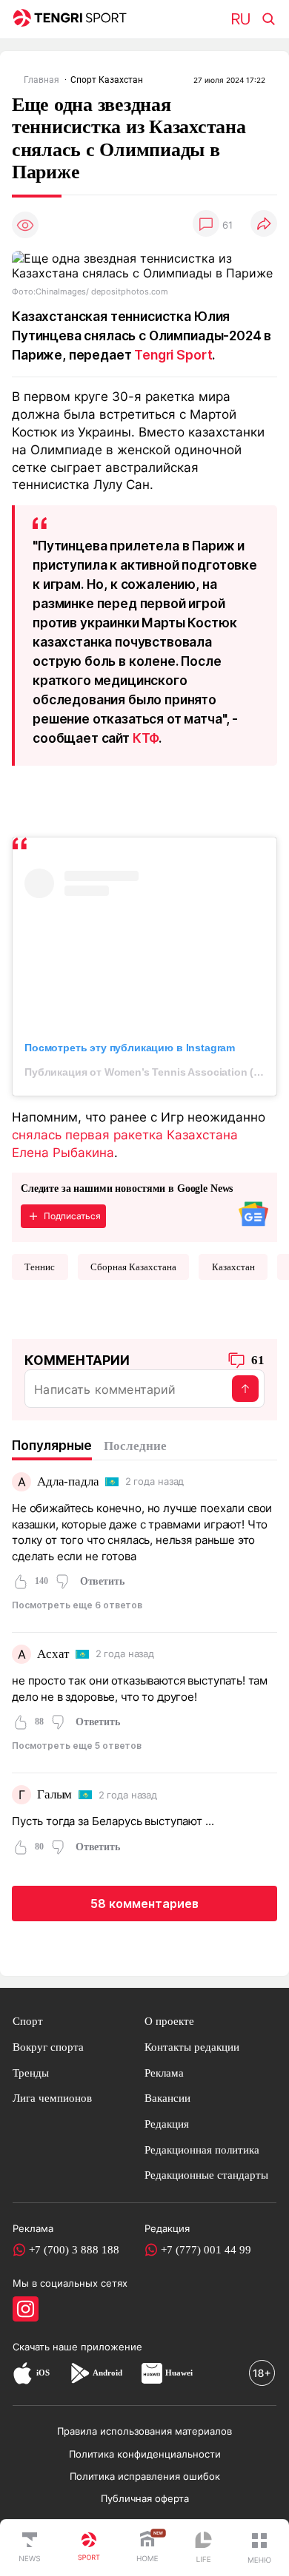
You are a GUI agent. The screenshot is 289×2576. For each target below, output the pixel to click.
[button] (259, 2548)
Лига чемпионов (52, 2098)
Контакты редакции (192, 2047)
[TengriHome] (147, 2548)
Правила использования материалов (144, 2431)
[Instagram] (26, 2309)
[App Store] (23, 2373)
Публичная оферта (145, 2498)
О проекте (169, 2021)
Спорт (28, 2021)
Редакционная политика (202, 2150)
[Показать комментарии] (206, 225)
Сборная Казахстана (133, 1267)
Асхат (53, 1654)
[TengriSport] (89, 2548)
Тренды (31, 2073)
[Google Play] (79, 2373)
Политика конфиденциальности (145, 2454)
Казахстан (233, 1267)
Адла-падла (68, 1481)
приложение (112, 2347)
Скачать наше (47, 2347)
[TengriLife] (203, 2548)
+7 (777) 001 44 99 (206, 2249)
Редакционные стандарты (206, 2175)
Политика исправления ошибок (145, 2476)
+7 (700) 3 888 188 (74, 2249)
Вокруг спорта (48, 2047)
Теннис (40, 1267)
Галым (54, 1794)
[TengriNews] (30, 2548)
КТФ (146, 738)
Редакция (167, 2124)
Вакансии (167, 2098)
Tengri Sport (173, 355)
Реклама (164, 2073)
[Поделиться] (264, 225)
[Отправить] (245, 1389)
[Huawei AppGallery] (152, 2373)
